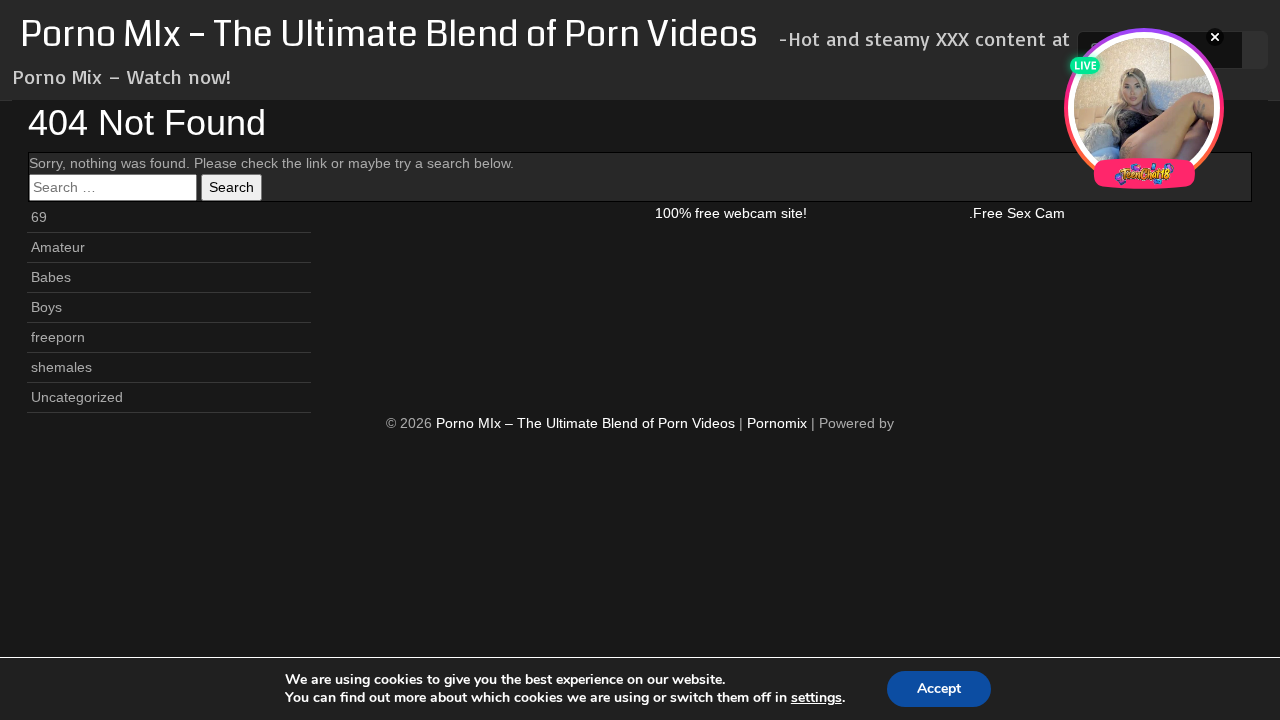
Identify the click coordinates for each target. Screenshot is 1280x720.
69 (39, 217)
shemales (61, 367)
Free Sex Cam (1019, 213)
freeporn (58, 337)
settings (816, 698)
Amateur (58, 247)
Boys (46, 307)
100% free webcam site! (731, 213)
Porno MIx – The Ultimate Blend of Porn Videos (389, 34)
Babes (51, 277)
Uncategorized (77, 397)
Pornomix (777, 423)
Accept (939, 688)
